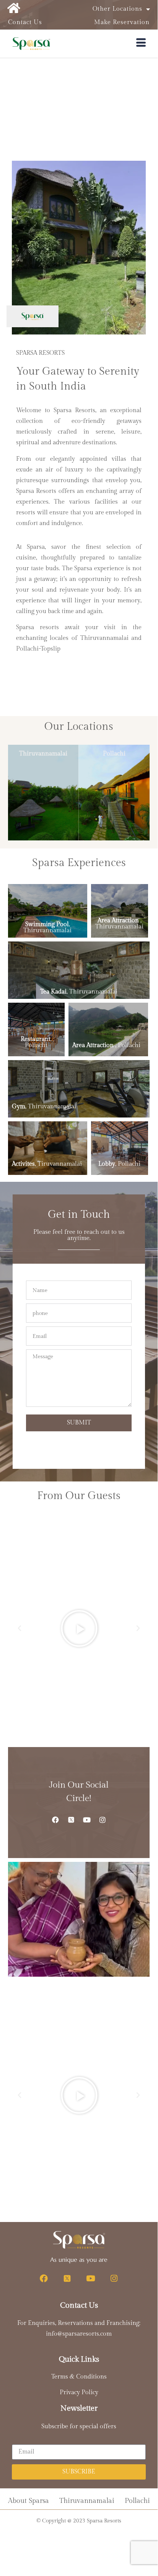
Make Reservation (122, 22)
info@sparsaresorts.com (79, 2334)
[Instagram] (103, 1820)
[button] (20, 1628)
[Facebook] (55, 1820)
